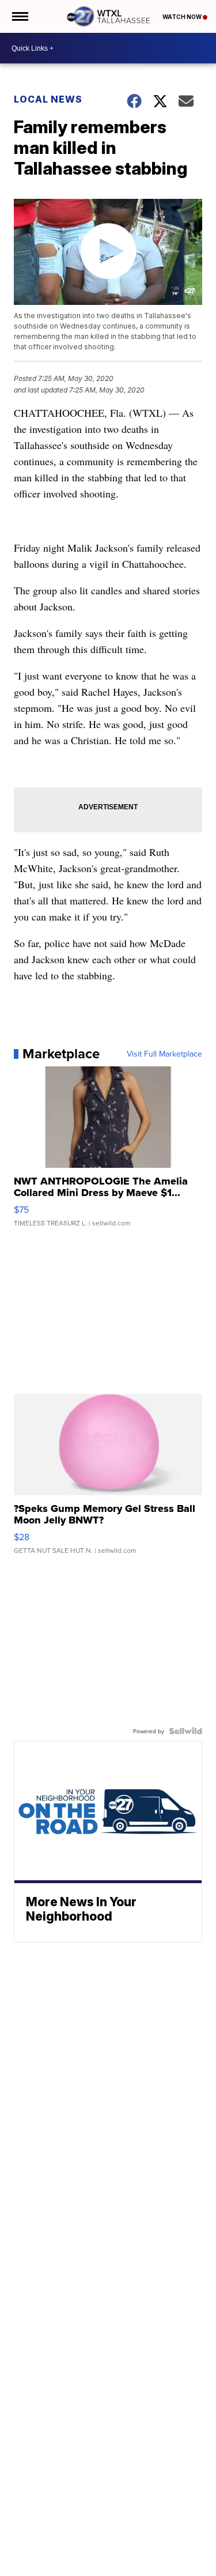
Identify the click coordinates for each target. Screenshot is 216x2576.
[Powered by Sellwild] (185, 1731)
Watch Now (183, 17)
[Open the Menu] (19, 16)
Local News (48, 99)
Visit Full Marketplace (164, 1054)
